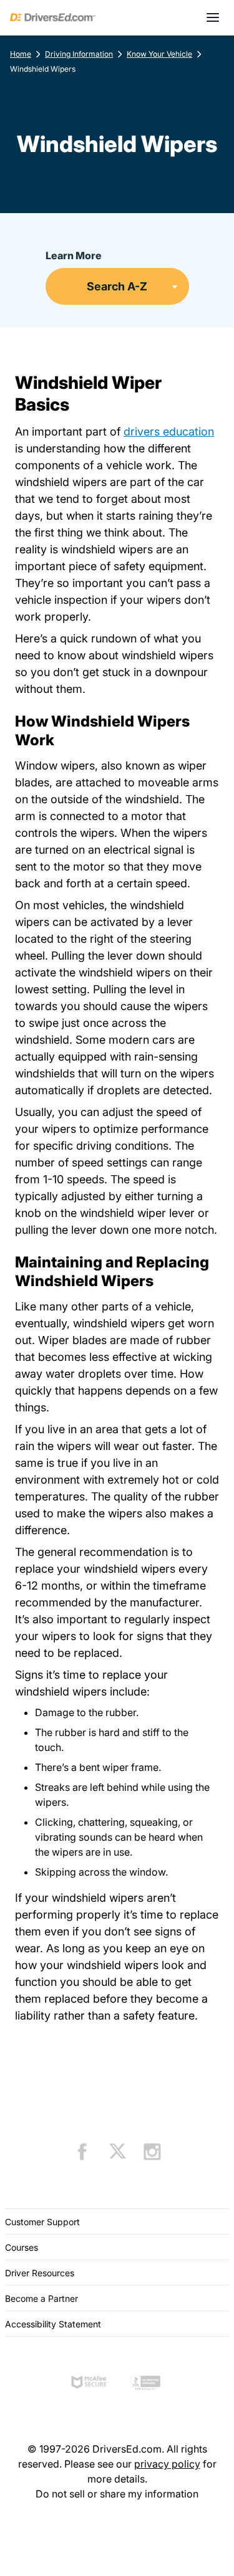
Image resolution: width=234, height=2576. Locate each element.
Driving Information (79, 54)
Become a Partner (41, 2298)
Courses (22, 2247)
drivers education (169, 432)
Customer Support (42, 2222)
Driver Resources (40, 2273)
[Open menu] (213, 17)
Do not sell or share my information (117, 2494)
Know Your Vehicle (159, 54)
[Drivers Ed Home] (53, 17)
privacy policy (167, 2464)
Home (21, 54)
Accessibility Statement (53, 2324)
